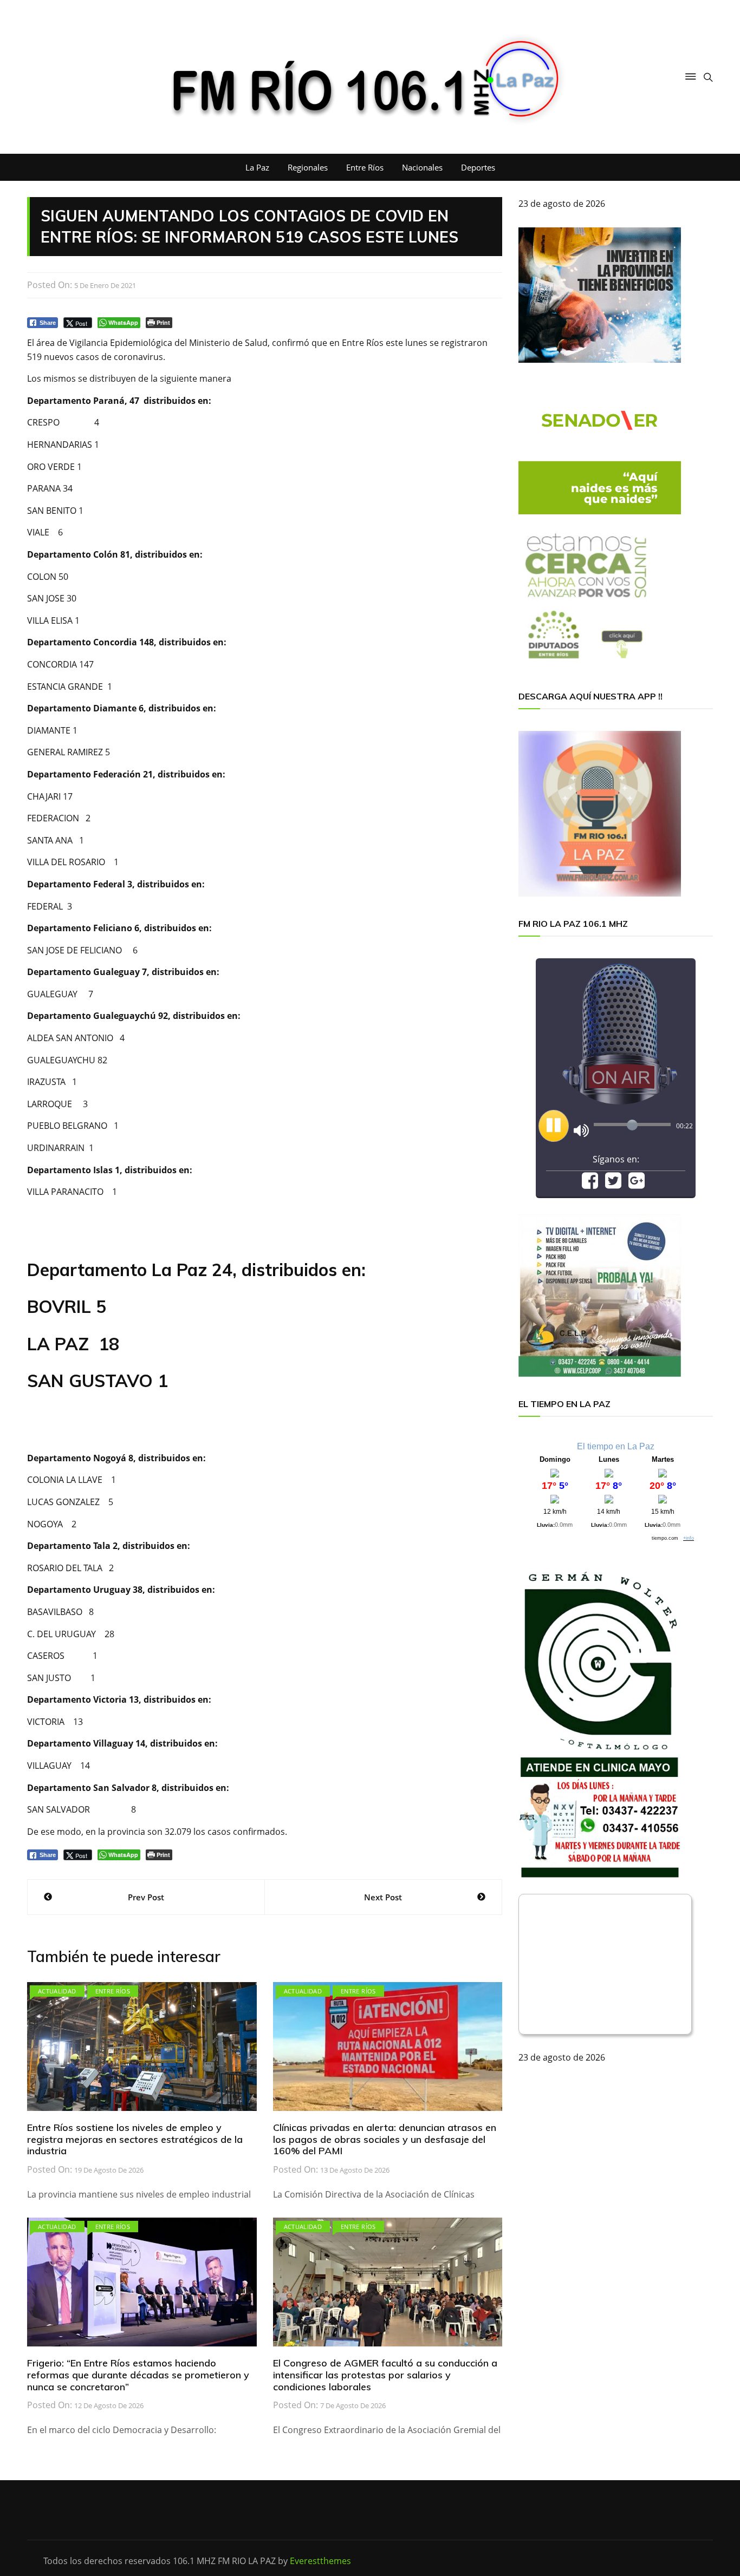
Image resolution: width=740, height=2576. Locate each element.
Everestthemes (320, 2561)
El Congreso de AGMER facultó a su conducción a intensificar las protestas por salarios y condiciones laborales (385, 2375)
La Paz (257, 167)
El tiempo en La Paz (616, 1446)
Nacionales (422, 167)
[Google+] (637, 1184)
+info (689, 1538)
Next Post (383, 1897)
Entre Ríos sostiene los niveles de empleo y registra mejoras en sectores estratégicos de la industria (135, 2139)
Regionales (308, 167)
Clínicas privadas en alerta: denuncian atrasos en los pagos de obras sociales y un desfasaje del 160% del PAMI (385, 2139)
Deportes (478, 167)
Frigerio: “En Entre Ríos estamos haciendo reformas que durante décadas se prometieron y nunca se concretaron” (138, 2375)
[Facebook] (590, 1184)
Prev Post (146, 1897)
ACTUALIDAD (57, 1991)
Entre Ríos (365, 167)
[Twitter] (613, 1184)
